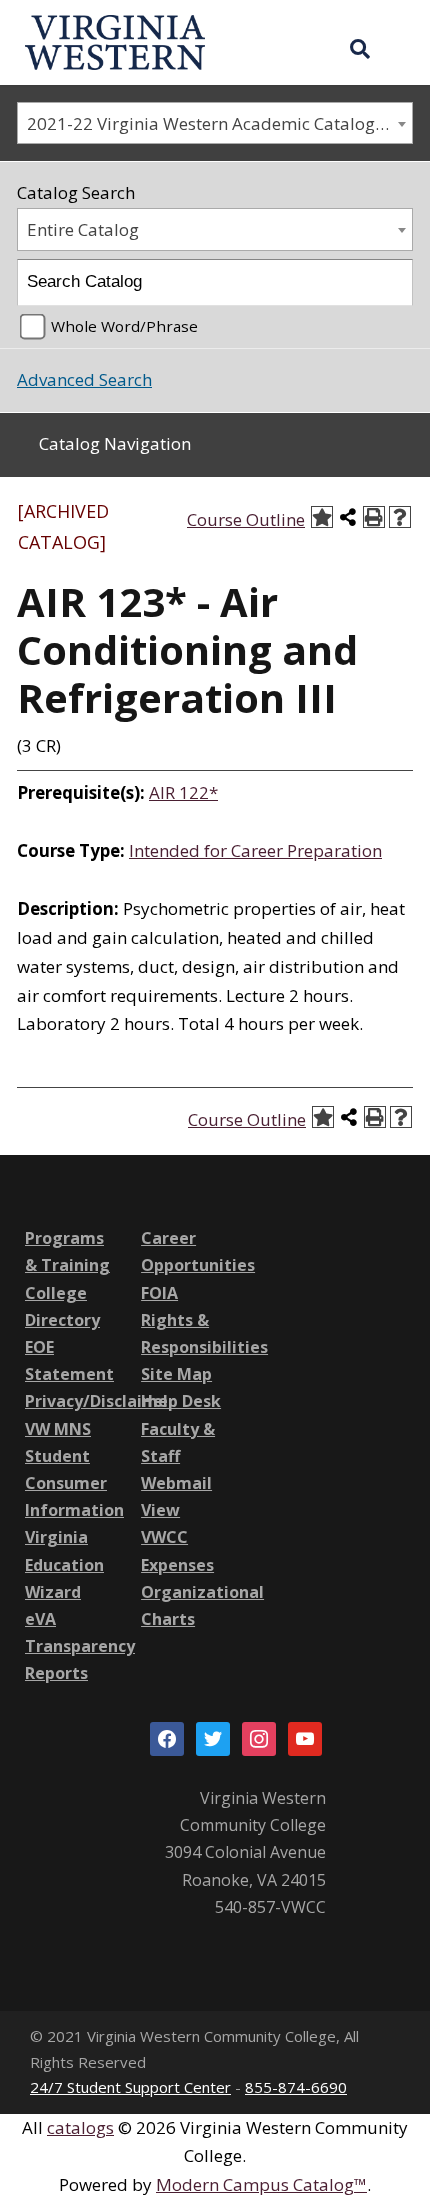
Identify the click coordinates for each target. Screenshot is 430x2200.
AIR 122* (183, 792)
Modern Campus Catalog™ (261, 2184)
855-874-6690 (296, 2087)
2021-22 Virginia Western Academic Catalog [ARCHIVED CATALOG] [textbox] (219, 123)
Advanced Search (84, 379)
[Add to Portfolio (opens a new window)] (322, 517)
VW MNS (58, 1429)
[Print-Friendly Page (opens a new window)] (374, 517)
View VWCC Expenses (177, 1537)
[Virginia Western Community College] (115, 40)
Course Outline (246, 519)
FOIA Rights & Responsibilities (204, 1320)
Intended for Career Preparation (255, 850)
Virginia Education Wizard (64, 1564)
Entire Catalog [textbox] (83, 229)
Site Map (176, 1374)
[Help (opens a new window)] (400, 517)
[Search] (390, 282)
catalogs (80, 2127)
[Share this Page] (348, 517)
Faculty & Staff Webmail (178, 1456)
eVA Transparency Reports (80, 1646)
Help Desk (181, 1401)
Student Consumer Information (74, 1483)
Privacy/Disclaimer (100, 1401)
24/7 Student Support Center (130, 2087)
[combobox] (215, 123)
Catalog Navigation (115, 443)
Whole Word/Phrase (124, 326)
